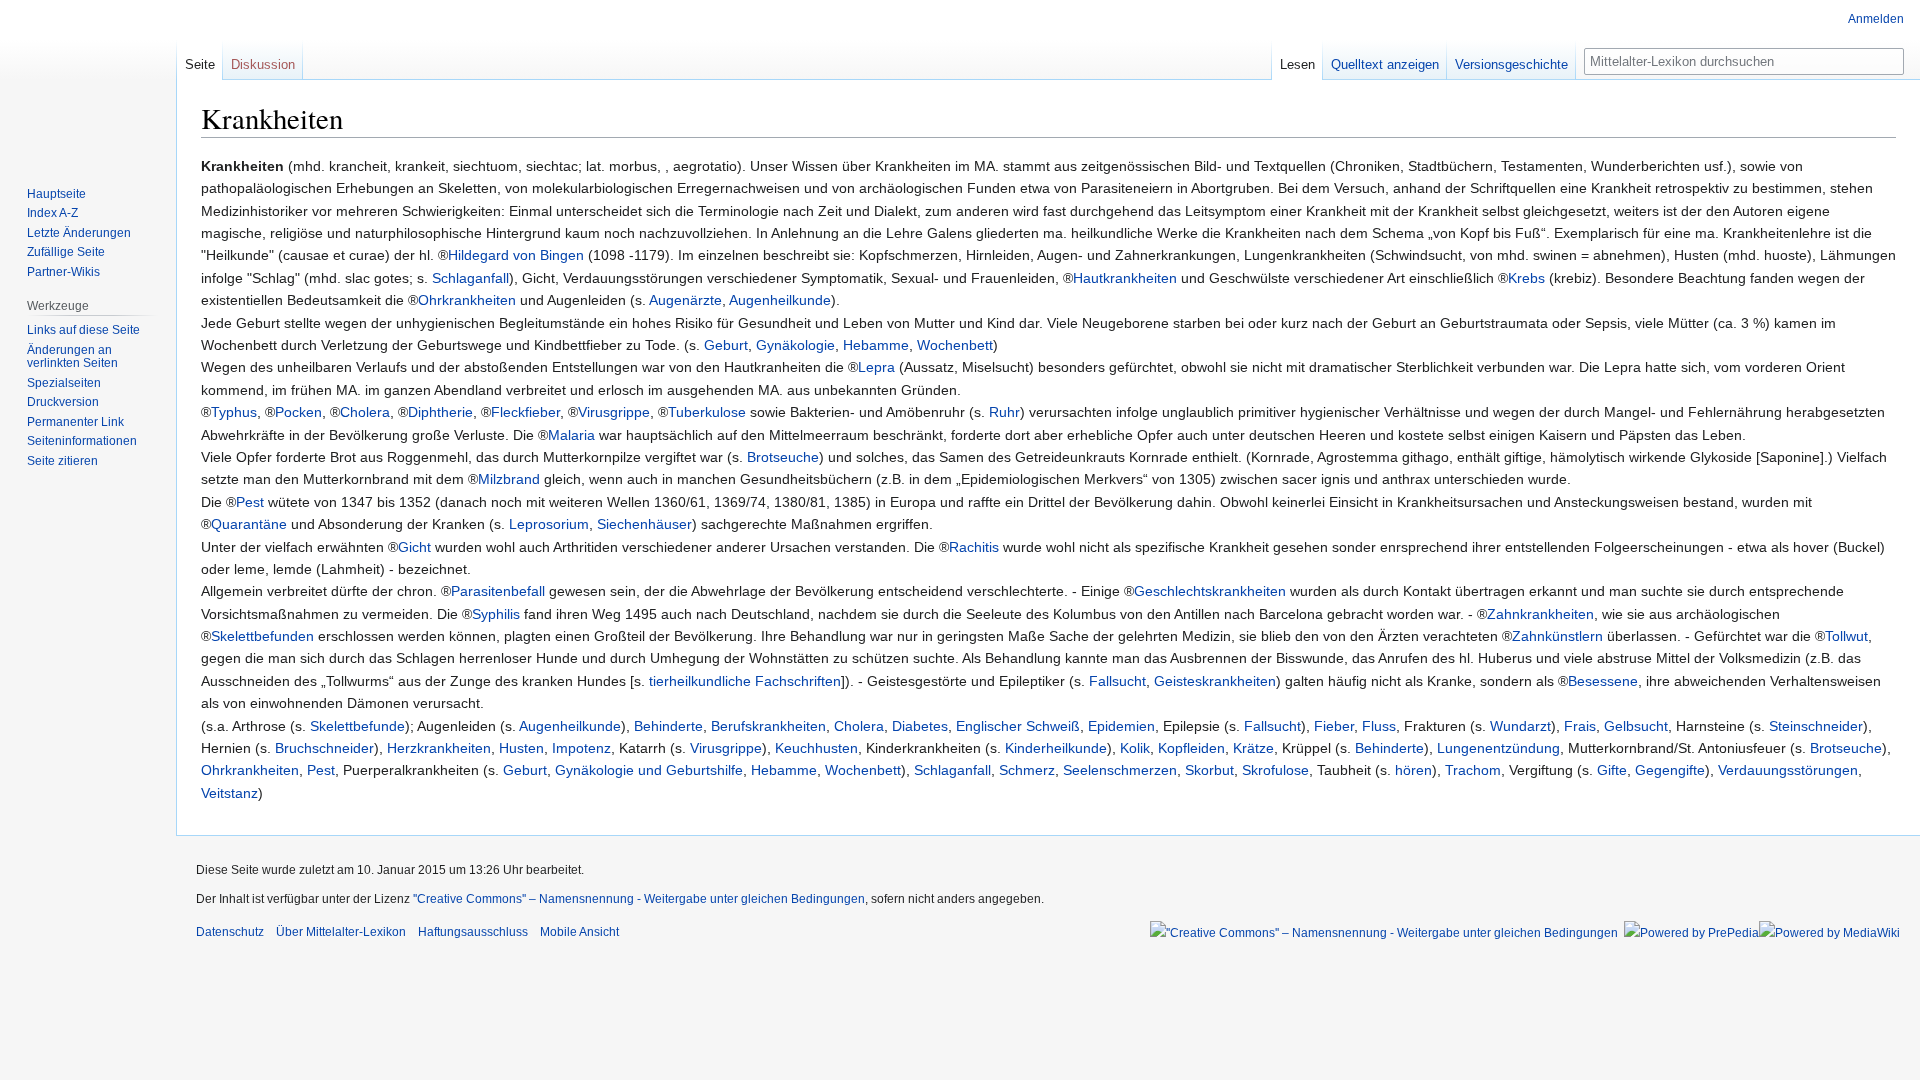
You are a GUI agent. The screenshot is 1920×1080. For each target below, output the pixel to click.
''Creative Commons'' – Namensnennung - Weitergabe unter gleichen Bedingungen (639, 899)
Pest (250, 502)
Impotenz (581, 748)
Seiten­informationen (82, 441)
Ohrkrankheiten (467, 300)
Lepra (876, 367)
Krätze (1253, 748)
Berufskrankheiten (768, 726)
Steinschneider (1816, 726)
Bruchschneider (324, 748)
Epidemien (1121, 726)
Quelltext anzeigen (1385, 64)
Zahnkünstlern (1557, 636)
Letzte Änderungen (79, 233)
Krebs (1526, 278)
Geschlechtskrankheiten (1210, 591)
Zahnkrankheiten (1540, 614)
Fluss (1379, 726)
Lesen (1297, 64)
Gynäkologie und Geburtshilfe (649, 770)
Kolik (1135, 748)
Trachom (1473, 770)
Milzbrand (509, 479)
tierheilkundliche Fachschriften (745, 681)
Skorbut (1209, 770)
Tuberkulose (707, 412)
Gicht (414, 547)
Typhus (234, 412)
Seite (200, 64)
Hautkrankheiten (1125, 278)
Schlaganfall (470, 278)
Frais (1580, 726)
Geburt (726, 345)
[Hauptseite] (88, 80)
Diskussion (263, 64)
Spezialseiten (64, 383)
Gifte (1612, 770)
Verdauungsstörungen (1788, 770)
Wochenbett (955, 345)
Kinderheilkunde (1056, 748)
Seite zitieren (62, 461)
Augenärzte (685, 300)
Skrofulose (1275, 770)
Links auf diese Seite (83, 330)
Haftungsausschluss (473, 932)
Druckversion (63, 402)
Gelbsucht (1636, 726)
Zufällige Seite (66, 252)
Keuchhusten (816, 748)
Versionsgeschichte (1511, 64)
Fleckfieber (525, 412)
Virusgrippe (614, 412)
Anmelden (1876, 19)
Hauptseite (56, 194)
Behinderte (668, 726)
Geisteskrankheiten (1215, 681)
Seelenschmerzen (1120, 770)
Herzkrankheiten (439, 748)
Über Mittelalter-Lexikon (341, 932)
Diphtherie (440, 412)
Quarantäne (249, 524)
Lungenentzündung (1498, 748)
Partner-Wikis (63, 272)
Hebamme (876, 345)
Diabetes (920, 726)
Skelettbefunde (357, 726)
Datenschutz (230, 932)
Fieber (1334, 726)
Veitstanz (229, 793)
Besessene (1603, 681)
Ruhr (1004, 412)
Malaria (571, 435)
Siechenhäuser (644, 524)
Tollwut (1846, 636)
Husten (521, 748)
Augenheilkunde (780, 300)
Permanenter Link (75, 422)
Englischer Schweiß (1018, 726)
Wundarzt (1520, 726)
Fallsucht (1117, 681)
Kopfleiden (1191, 748)
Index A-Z (52, 213)
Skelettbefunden (262, 636)
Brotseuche (783, 457)
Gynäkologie (795, 345)
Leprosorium (549, 524)
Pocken (298, 412)
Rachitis (974, 547)
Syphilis (496, 614)
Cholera (365, 412)
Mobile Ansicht (579, 932)
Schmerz (1027, 770)
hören (1413, 770)
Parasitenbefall (498, 591)
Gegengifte (1670, 770)
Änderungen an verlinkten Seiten (72, 357)
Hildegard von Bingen (516, 255)
